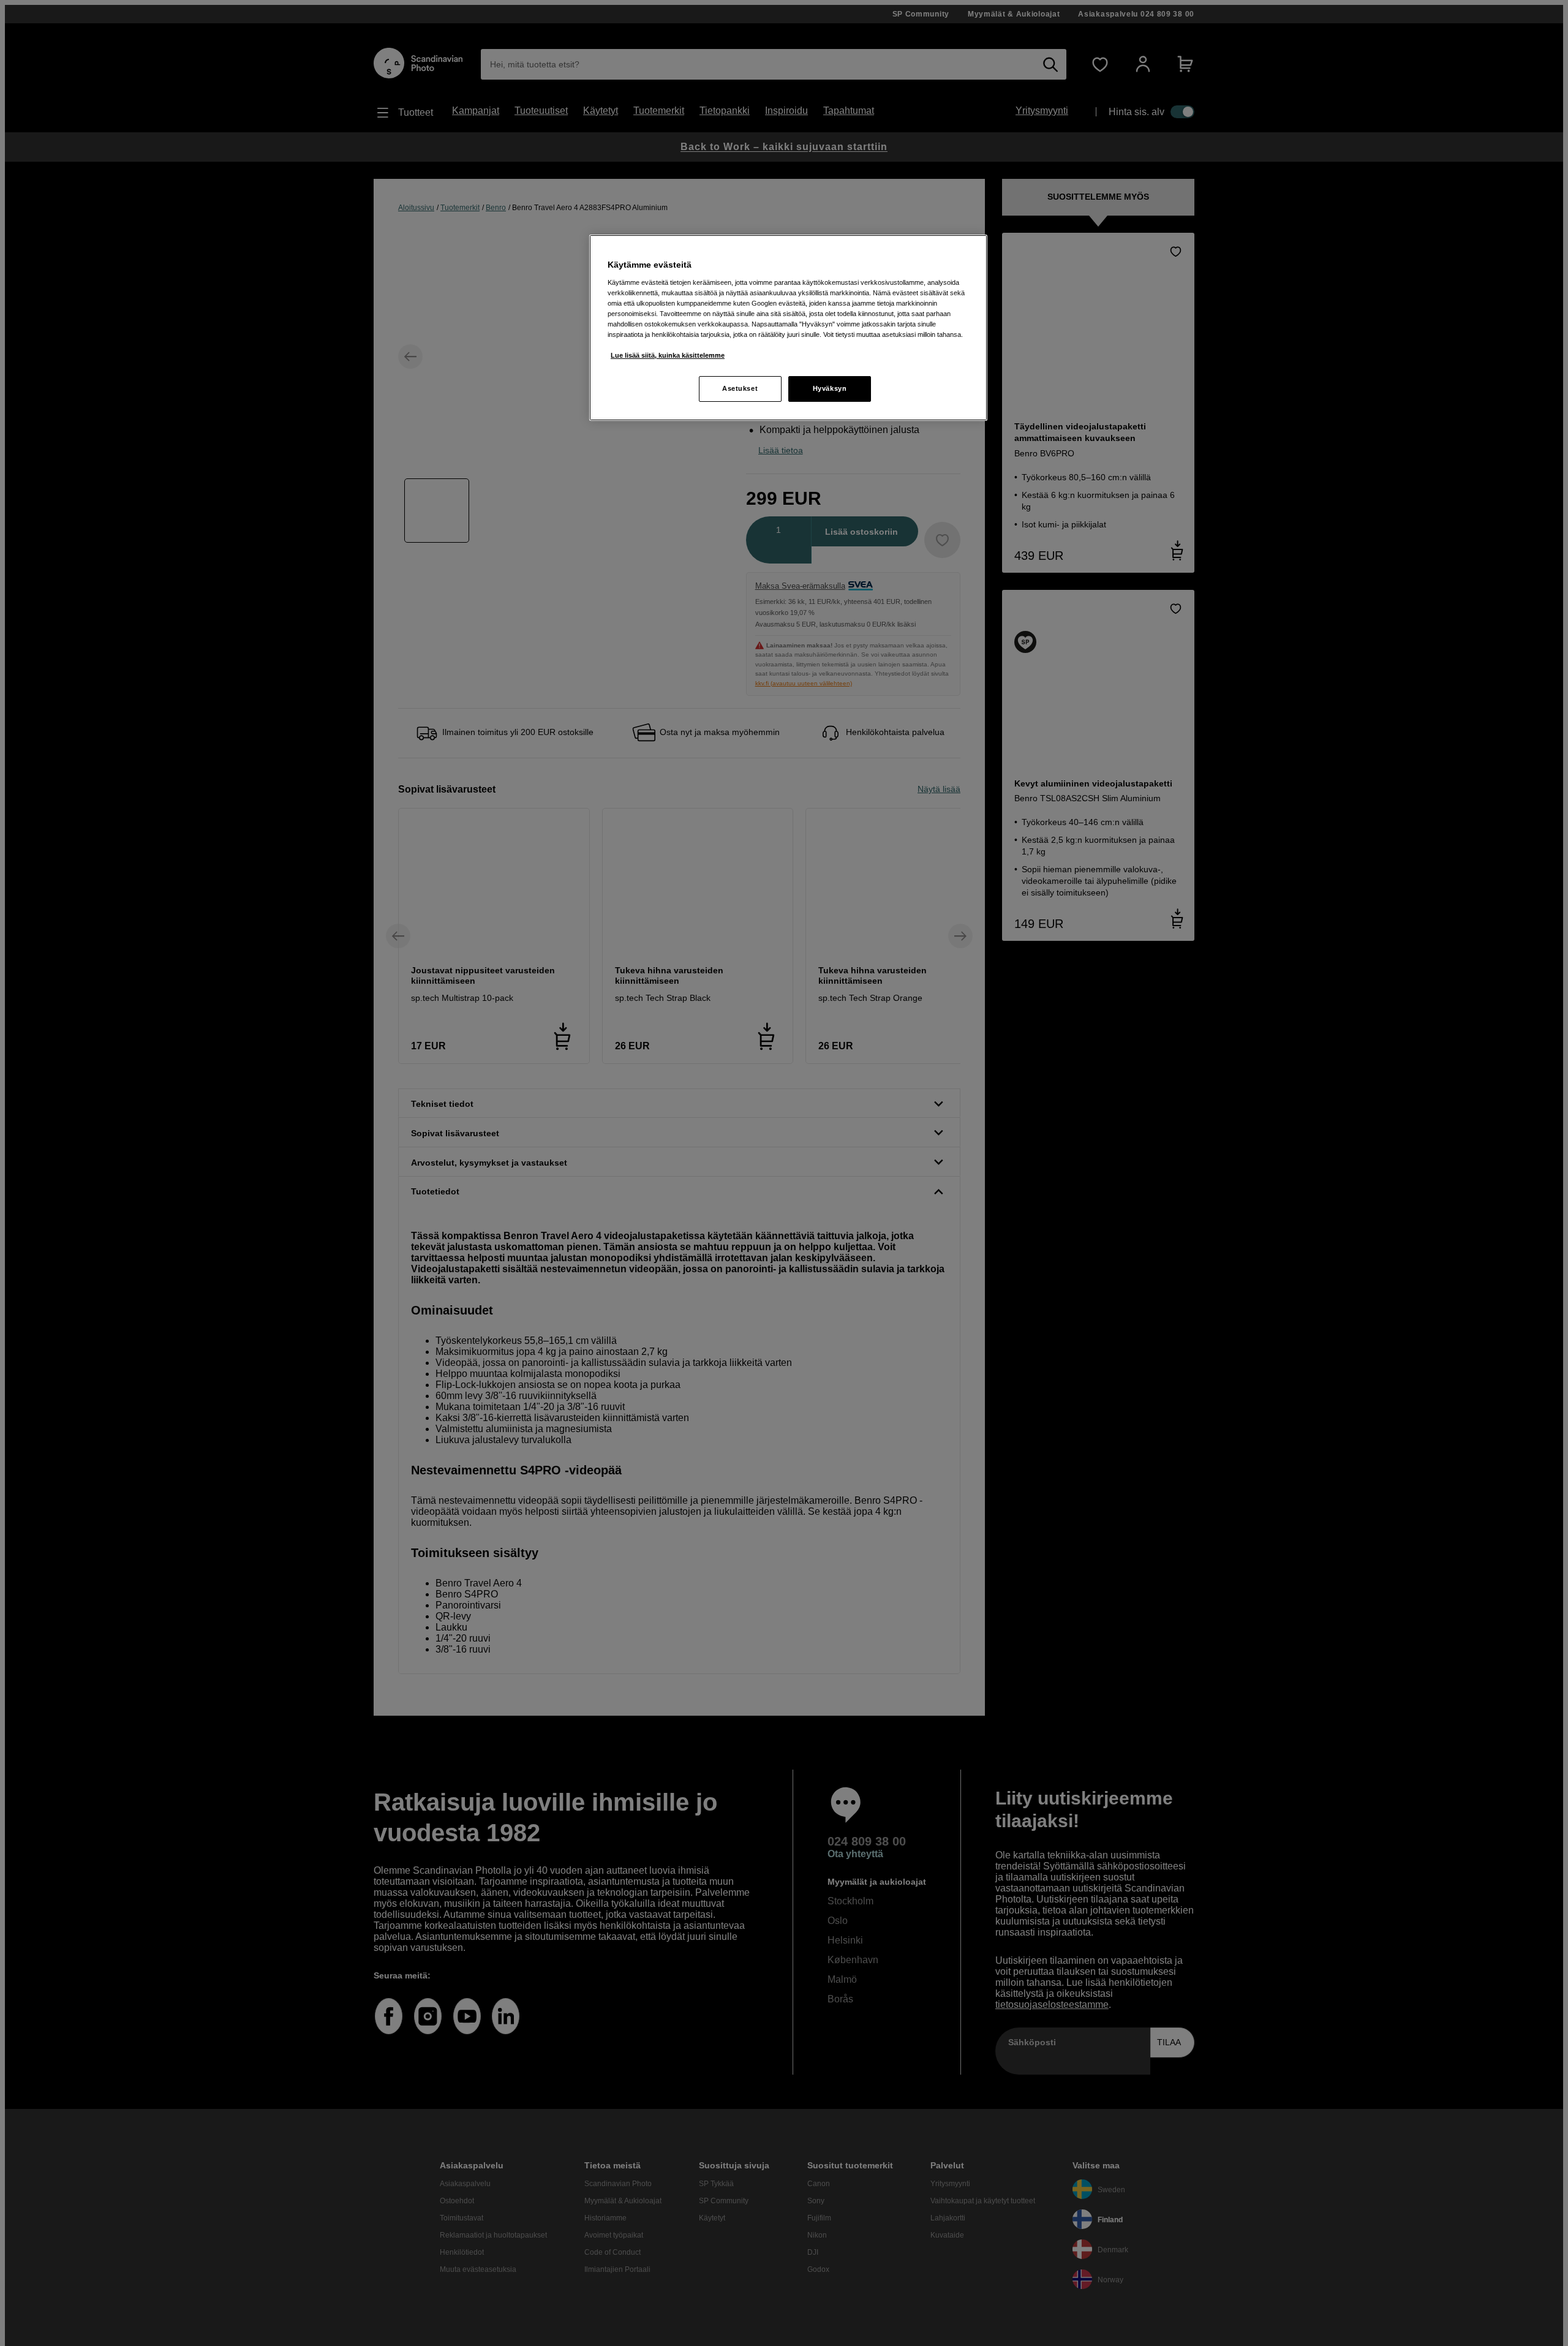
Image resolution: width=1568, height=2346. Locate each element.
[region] (788, 328)
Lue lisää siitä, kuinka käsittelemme (668, 355)
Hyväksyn (830, 388)
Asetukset (740, 388)
